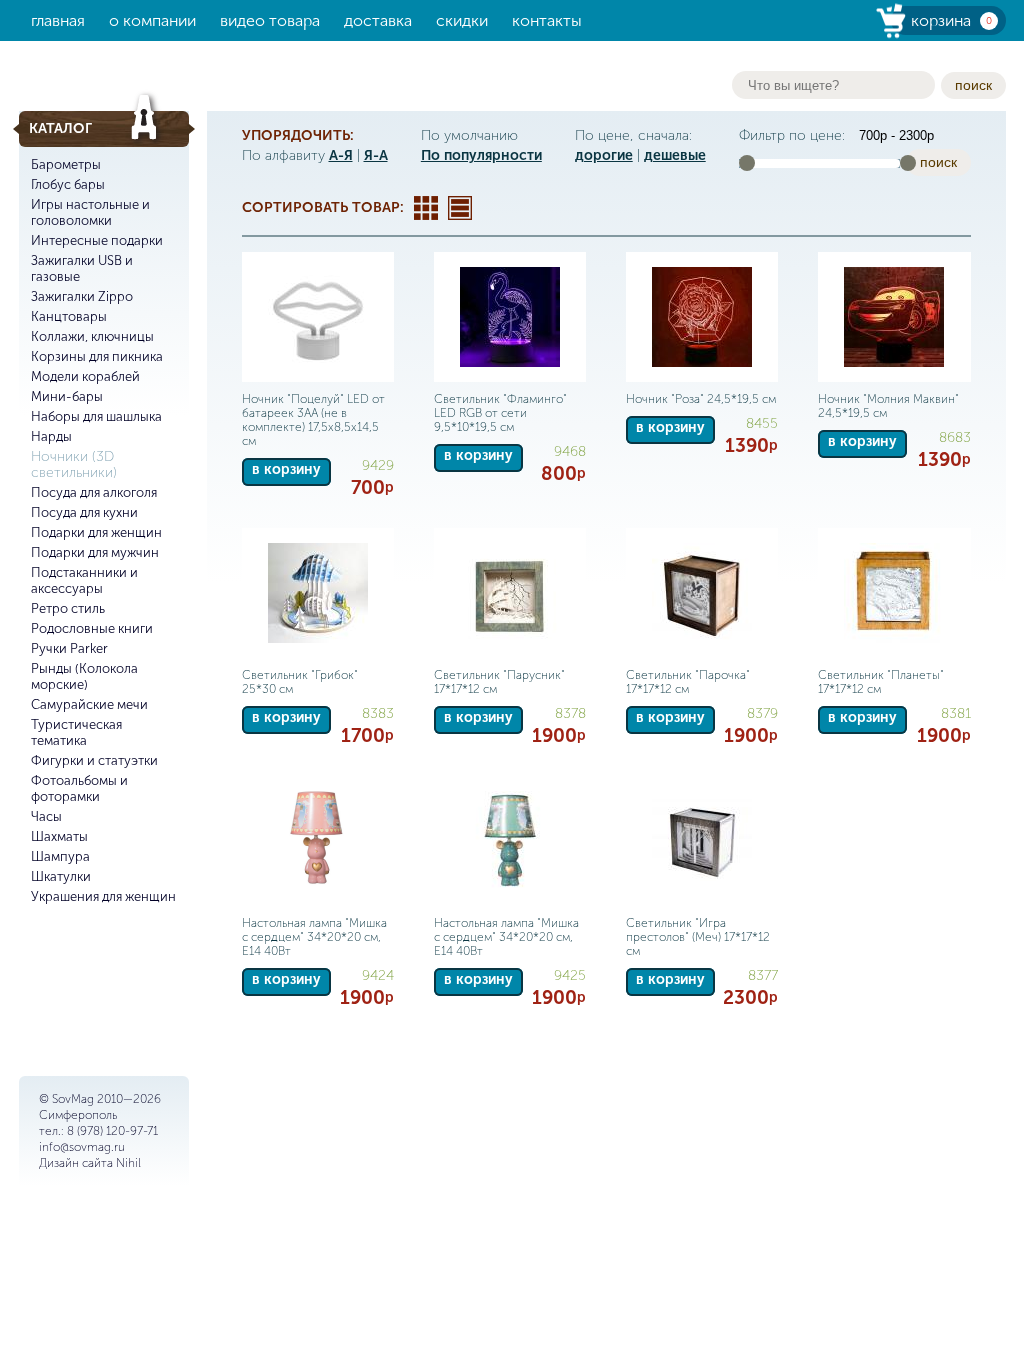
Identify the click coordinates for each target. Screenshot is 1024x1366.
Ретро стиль (68, 608)
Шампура (60, 856)
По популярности (481, 155)
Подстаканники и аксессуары (84, 580)
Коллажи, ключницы (92, 336)
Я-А (376, 155)
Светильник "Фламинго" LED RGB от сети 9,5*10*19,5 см (500, 413)
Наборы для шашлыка (96, 416)
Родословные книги (92, 628)
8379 (762, 713)
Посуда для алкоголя (94, 492)
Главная (58, 20)
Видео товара (270, 20)
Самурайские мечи (89, 704)
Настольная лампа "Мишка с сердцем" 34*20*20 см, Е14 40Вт (314, 937)
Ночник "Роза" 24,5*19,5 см (701, 399)
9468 (570, 451)
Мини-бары (67, 396)
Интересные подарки (97, 240)
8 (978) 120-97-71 (112, 1131)
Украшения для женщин (103, 896)
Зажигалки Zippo (82, 296)
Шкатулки (61, 876)
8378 (570, 713)
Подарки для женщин (96, 532)
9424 (378, 975)
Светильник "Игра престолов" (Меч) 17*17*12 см (698, 937)
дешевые (675, 155)
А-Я (341, 155)
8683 (955, 437)
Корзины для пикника (97, 356)
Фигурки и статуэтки (94, 760)
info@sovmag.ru (82, 1147)
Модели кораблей (85, 376)
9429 (378, 465)
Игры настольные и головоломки (90, 212)
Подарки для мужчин (95, 552)
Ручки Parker (69, 648)
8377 (763, 975)
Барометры (66, 164)
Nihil (128, 1163)
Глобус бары (68, 184)
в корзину (286, 469)
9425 (570, 975)
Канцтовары (69, 316)
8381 (956, 713)
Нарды (51, 436)
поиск (973, 85)
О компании (152, 20)
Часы (46, 816)
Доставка (378, 20)
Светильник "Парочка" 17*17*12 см (688, 682)
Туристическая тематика (76, 732)
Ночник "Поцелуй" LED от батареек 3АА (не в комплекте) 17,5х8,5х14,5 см (313, 420)
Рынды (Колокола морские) (84, 676)
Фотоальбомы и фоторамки (79, 788)
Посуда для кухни (84, 512)
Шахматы (59, 836)
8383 (378, 713)
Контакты (547, 20)
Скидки (462, 20)
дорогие (604, 155)
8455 (762, 423)
